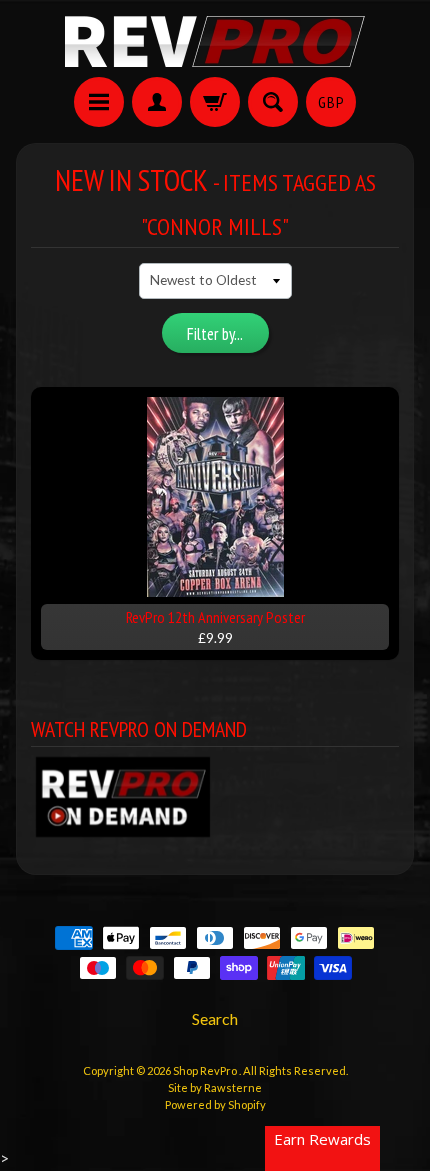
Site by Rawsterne (215, 1087)
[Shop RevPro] (215, 41)
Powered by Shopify (215, 1104)
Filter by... (215, 334)
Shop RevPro (206, 1070)
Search (215, 1018)
